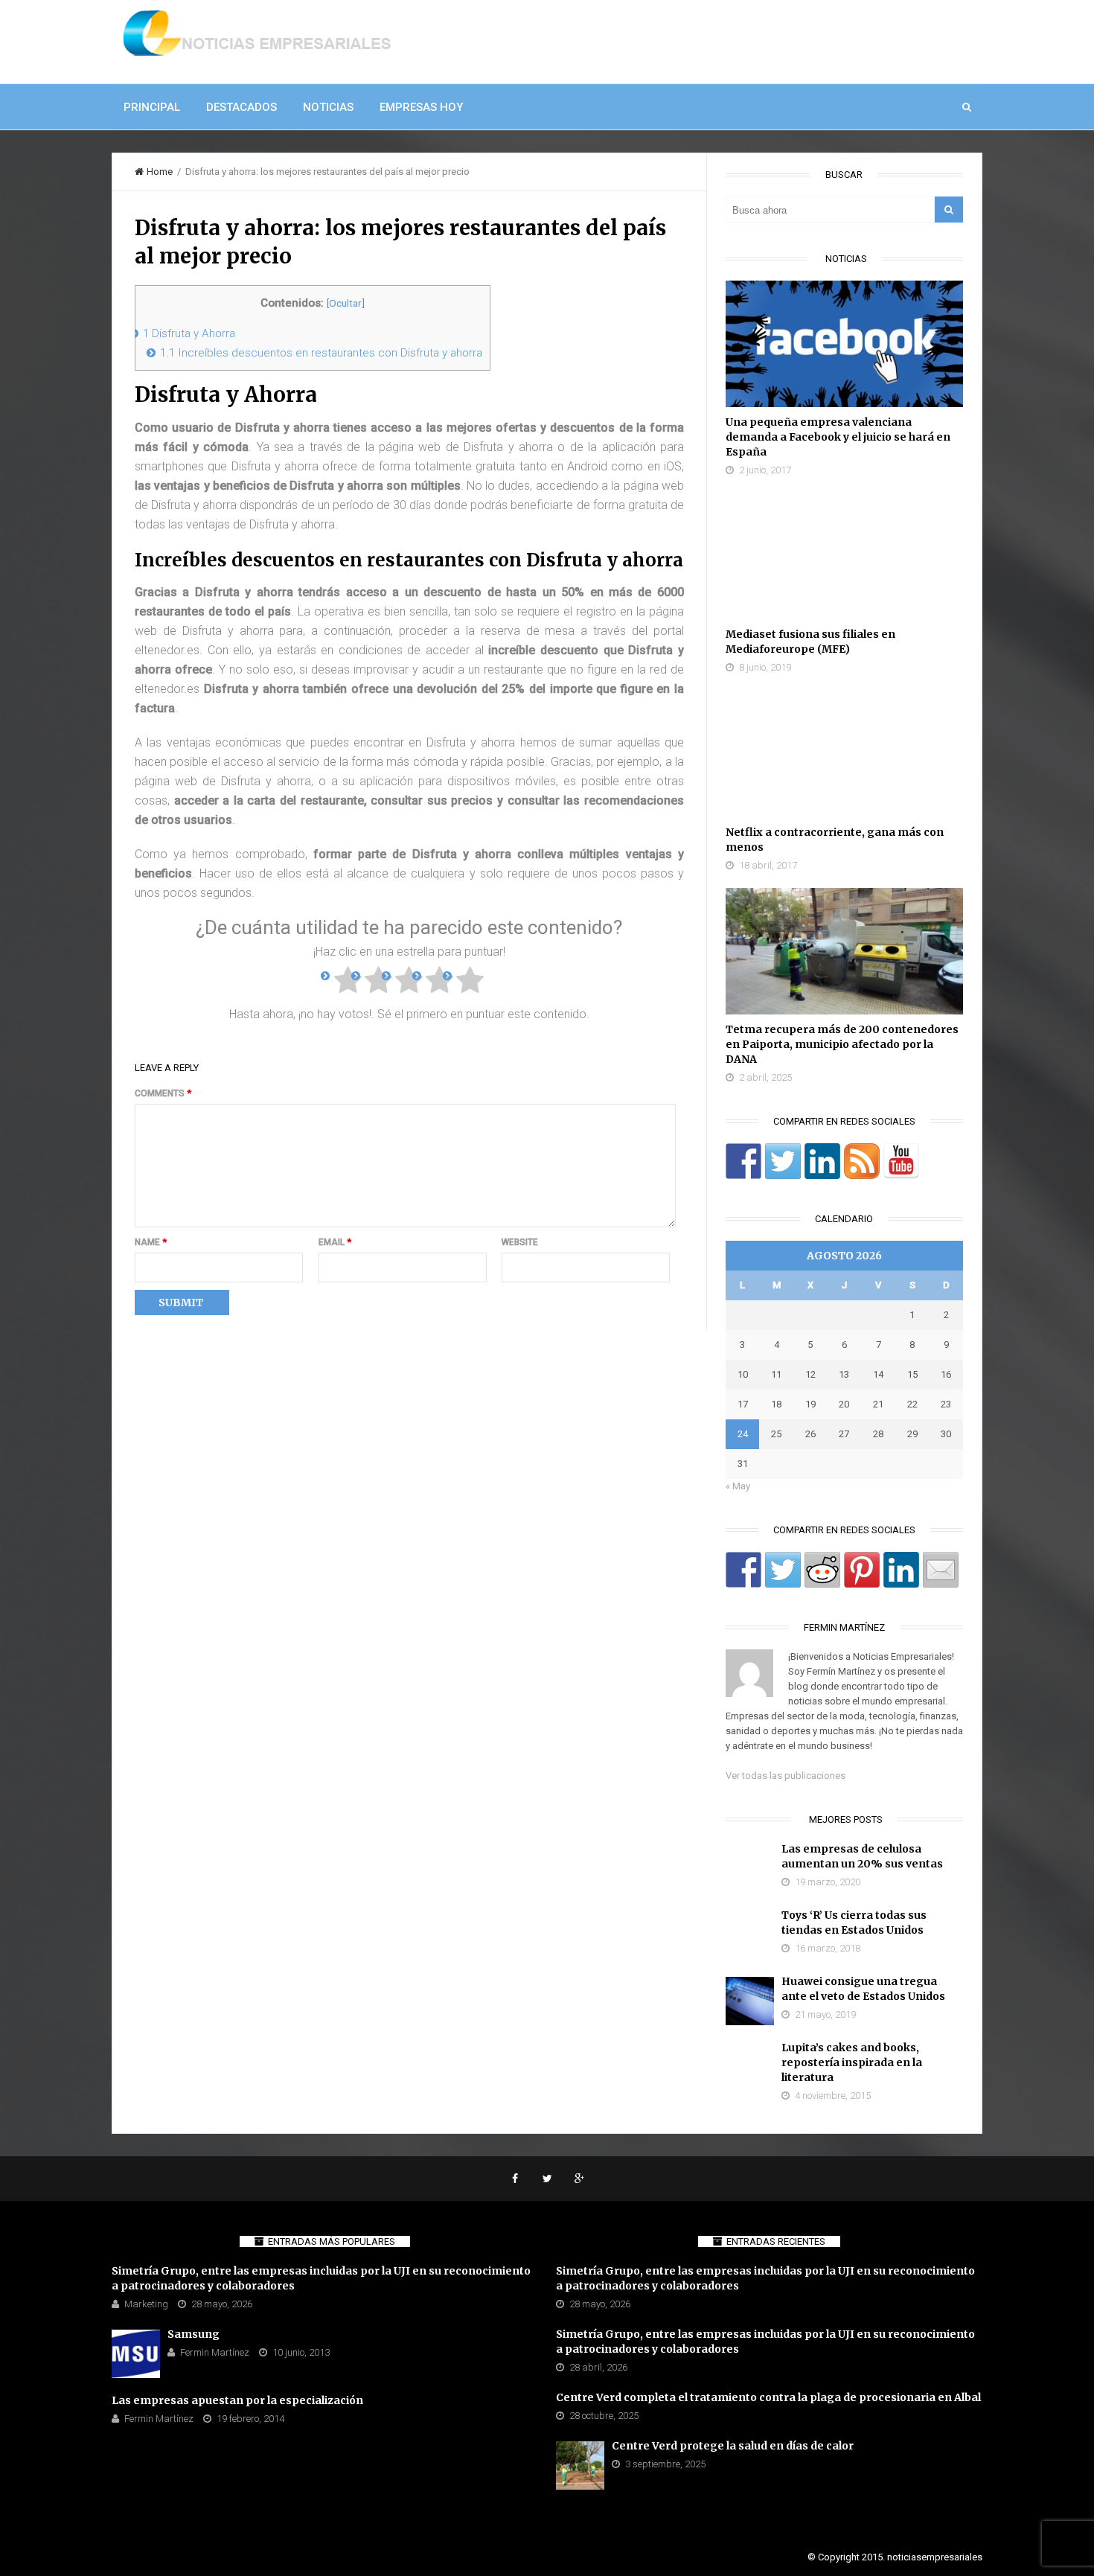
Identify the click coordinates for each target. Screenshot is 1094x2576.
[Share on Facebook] (743, 1570)
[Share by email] (941, 1570)
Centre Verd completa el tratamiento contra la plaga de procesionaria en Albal (768, 2397)
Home (160, 172)
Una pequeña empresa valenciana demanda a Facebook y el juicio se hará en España (838, 437)
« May (738, 1486)
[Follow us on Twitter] (783, 1161)
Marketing (146, 2304)
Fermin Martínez (215, 2352)
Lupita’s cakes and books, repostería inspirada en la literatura (852, 2062)
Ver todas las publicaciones (786, 1776)
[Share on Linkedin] (901, 1570)
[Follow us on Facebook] (743, 1161)
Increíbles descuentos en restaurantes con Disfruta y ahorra (321, 353)
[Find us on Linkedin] (822, 1161)
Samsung (193, 2334)
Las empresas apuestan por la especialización (237, 2400)
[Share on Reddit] (822, 1570)
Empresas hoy (421, 107)
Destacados (241, 107)
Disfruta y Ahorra (189, 333)
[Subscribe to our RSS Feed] (862, 1161)
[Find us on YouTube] (901, 1161)
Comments (163, 1093)
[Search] (949, 210)
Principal (152, 107)
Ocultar (345, 303)
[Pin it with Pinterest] (862, 1570)
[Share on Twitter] (783, 1570)
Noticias (328, 107)
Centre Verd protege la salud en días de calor (733, 2446)
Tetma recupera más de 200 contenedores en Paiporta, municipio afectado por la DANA (842, 1044)
